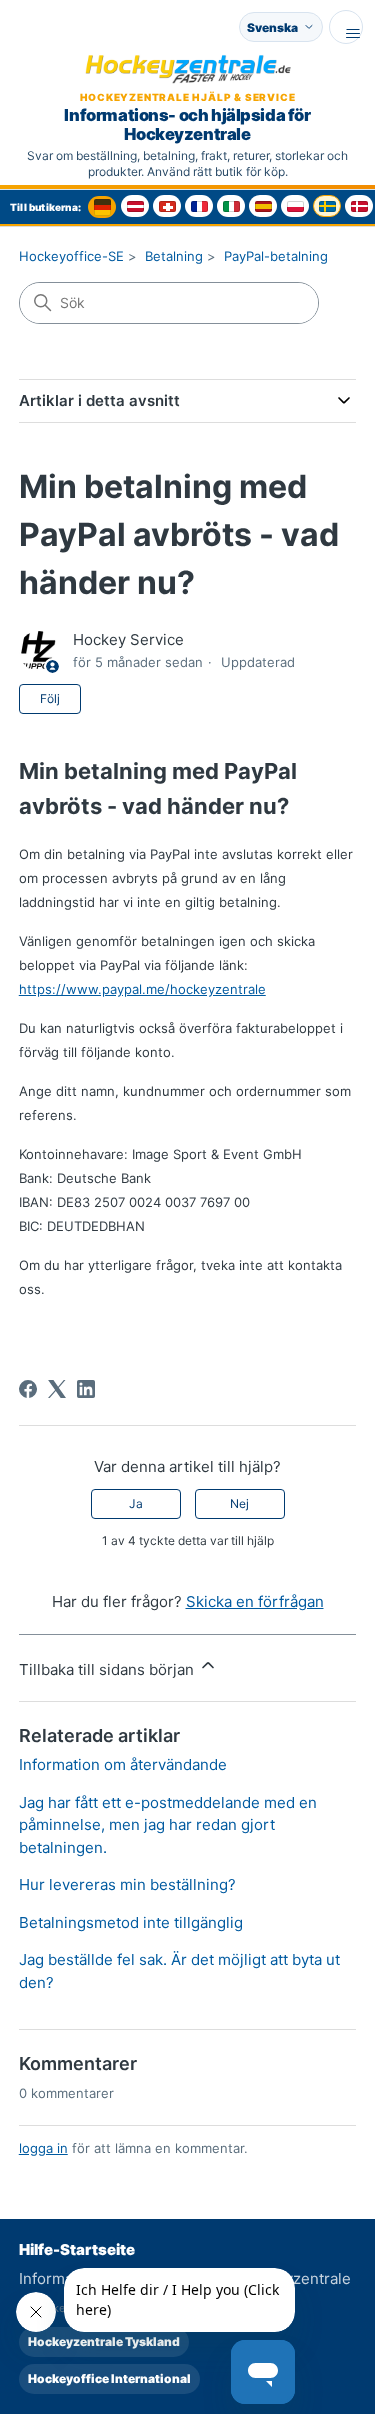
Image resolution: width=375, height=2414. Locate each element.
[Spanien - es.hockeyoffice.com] (263, 206)
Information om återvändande (123, 1764)
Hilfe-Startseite (77, 2249)
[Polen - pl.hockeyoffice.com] (295, 206)
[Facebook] (28, 1389)
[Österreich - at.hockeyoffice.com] (135, 206)
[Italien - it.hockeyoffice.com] (231, 206)
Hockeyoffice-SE (71, 256)
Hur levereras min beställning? (127, 1884)
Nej (239, 1503)
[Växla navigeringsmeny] (346, 27)
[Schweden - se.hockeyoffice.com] (327, 206)
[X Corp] (57, 1389)
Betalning (174, 256)
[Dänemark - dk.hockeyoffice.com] (359, 206)
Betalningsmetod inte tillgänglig (131, 1922)
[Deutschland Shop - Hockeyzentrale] (102, 207)
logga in (43, 2148)
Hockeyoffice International (109, 2378)
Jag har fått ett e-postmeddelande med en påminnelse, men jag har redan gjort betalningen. (168, 1825)
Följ (50, 698)
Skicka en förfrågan (255, 1601)
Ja (136, 1503)
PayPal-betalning (276, 256)
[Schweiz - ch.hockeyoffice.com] (167, 206)
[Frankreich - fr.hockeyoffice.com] (199, 206)
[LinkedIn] (86, 1389)
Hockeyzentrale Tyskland (104, 2341)
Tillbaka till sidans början (108, 1669)
